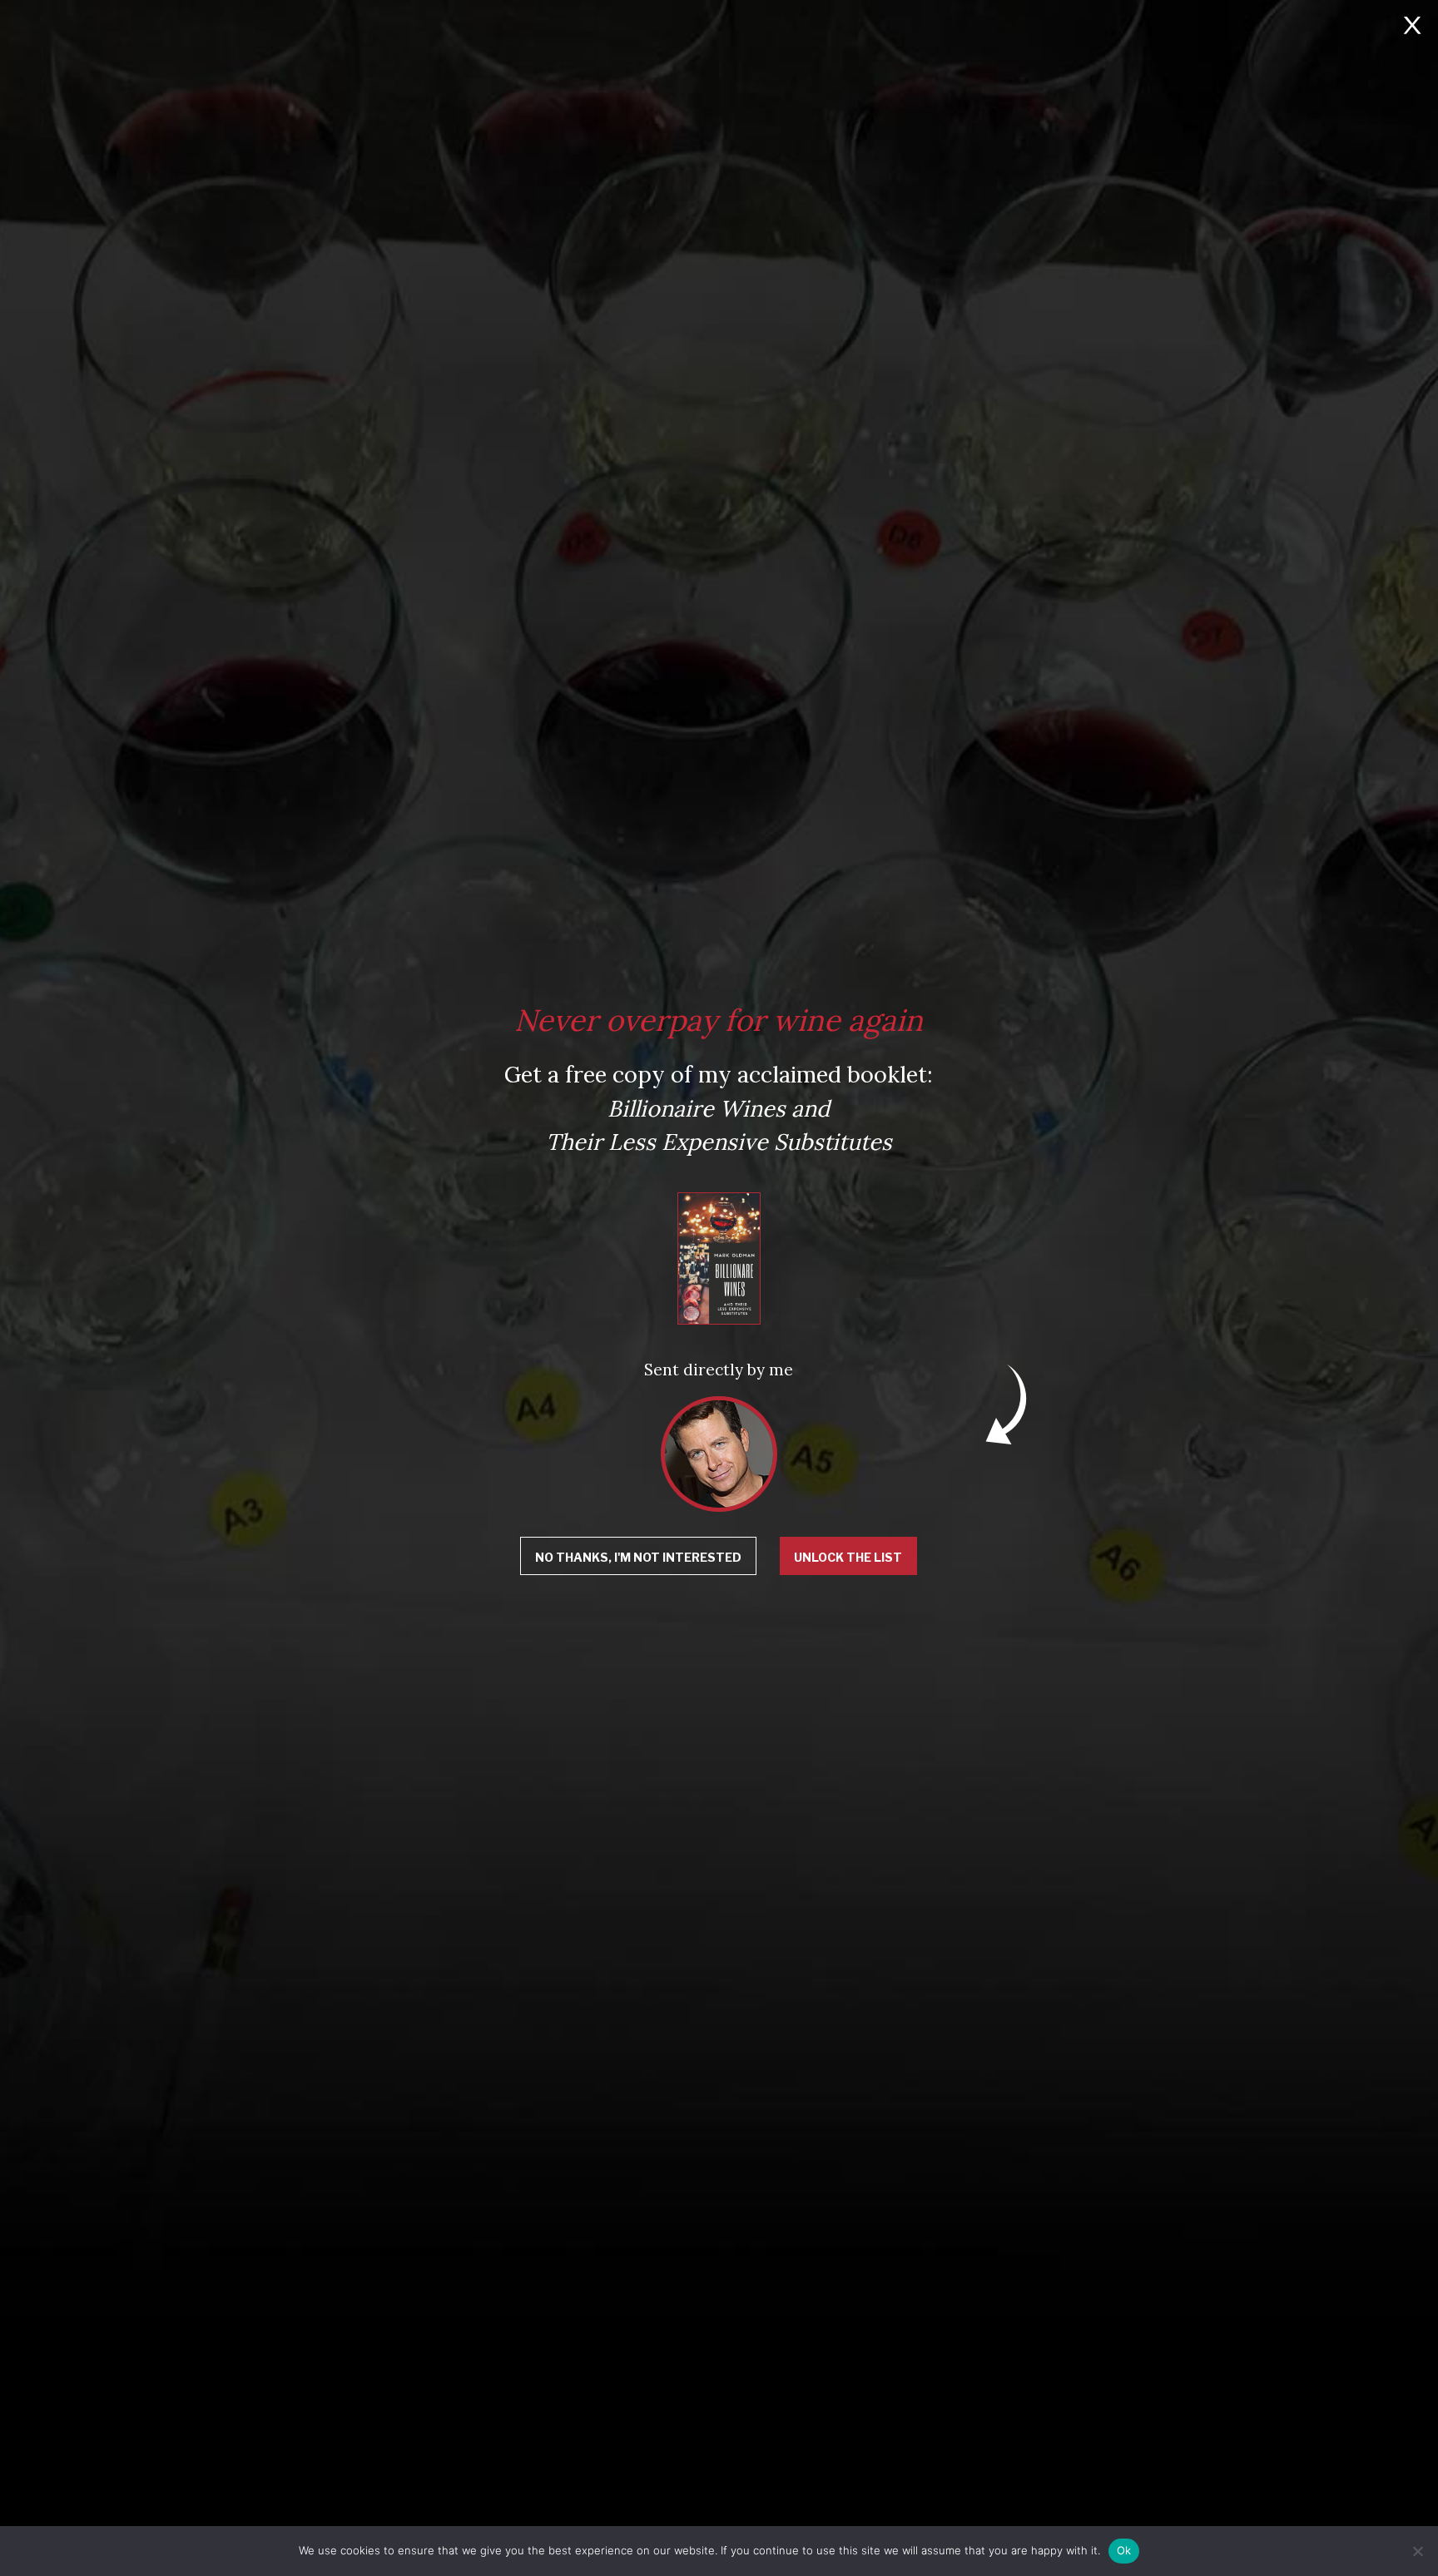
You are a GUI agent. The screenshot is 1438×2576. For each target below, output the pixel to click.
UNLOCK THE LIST (848, 1557)
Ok (1124, 2550)
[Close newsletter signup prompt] (1412, 27)
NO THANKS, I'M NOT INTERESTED (638, 1557)
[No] (1417, 2551)
